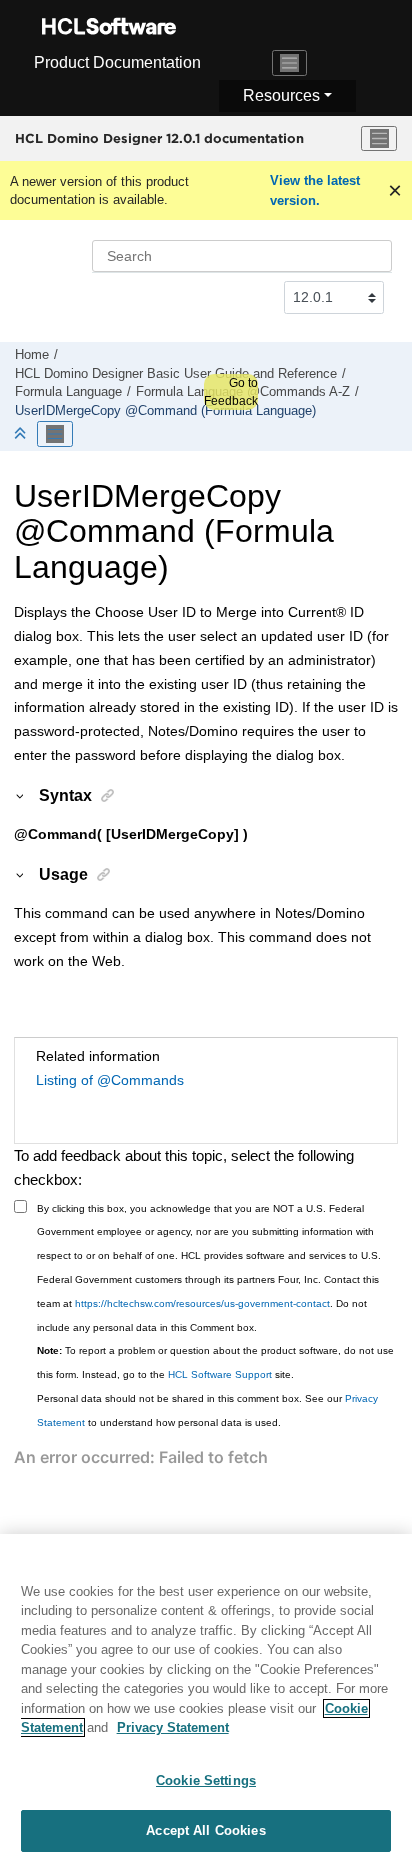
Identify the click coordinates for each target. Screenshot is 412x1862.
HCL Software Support (220, 1374)
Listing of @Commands (110, 1080)
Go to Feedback (231, 392)
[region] (206, 1698)
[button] (21, 795)
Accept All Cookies (205, 1830)
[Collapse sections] (22, 434)
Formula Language (68, 392)
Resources (281, 95)
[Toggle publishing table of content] (55, 434)
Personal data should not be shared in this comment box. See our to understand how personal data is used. (207, 1410)
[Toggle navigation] (290, 63)
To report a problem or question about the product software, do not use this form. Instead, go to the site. (215, 1362)
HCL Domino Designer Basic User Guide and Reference (176, 374)
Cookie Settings (206, 1780)
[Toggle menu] (379, 139)
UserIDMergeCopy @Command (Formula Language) (165, 411)
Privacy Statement (173, 1727)
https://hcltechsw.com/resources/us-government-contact (202, 1303)
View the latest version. (315, 190)
